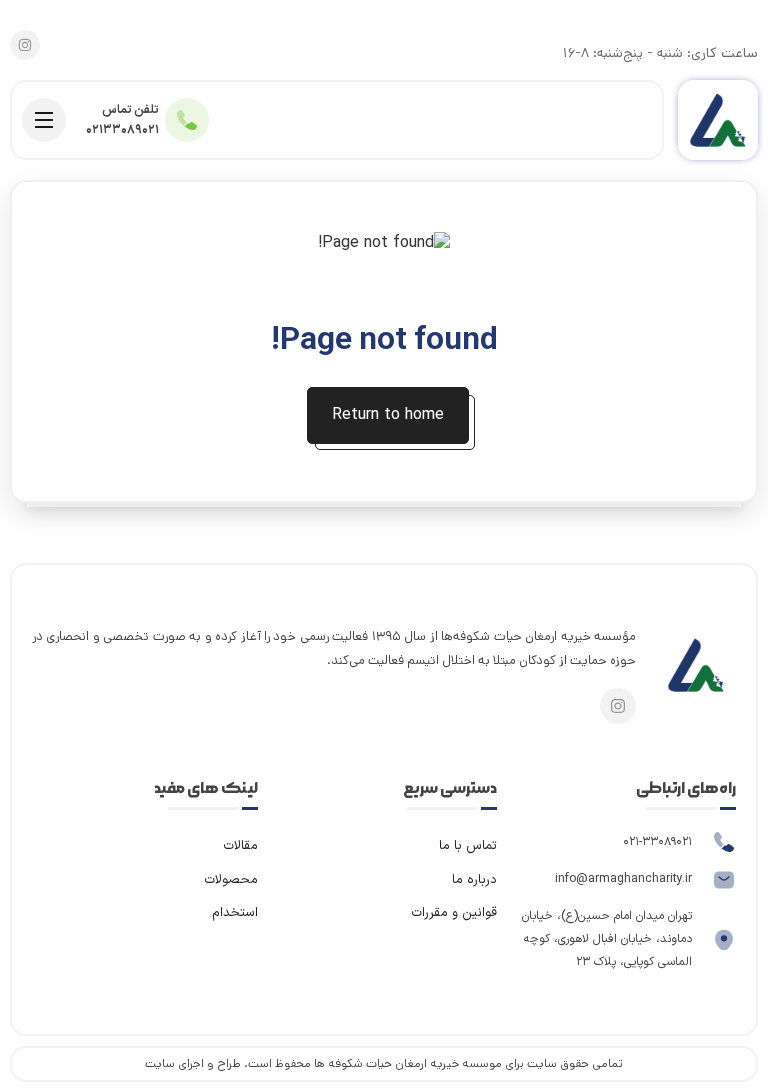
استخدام (235, 913)
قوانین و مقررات (454, 913)
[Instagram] (25, 45)
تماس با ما (468, 846)
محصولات (231, 880)
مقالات (240, 846)
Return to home (388, 415)
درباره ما (474, 880)
